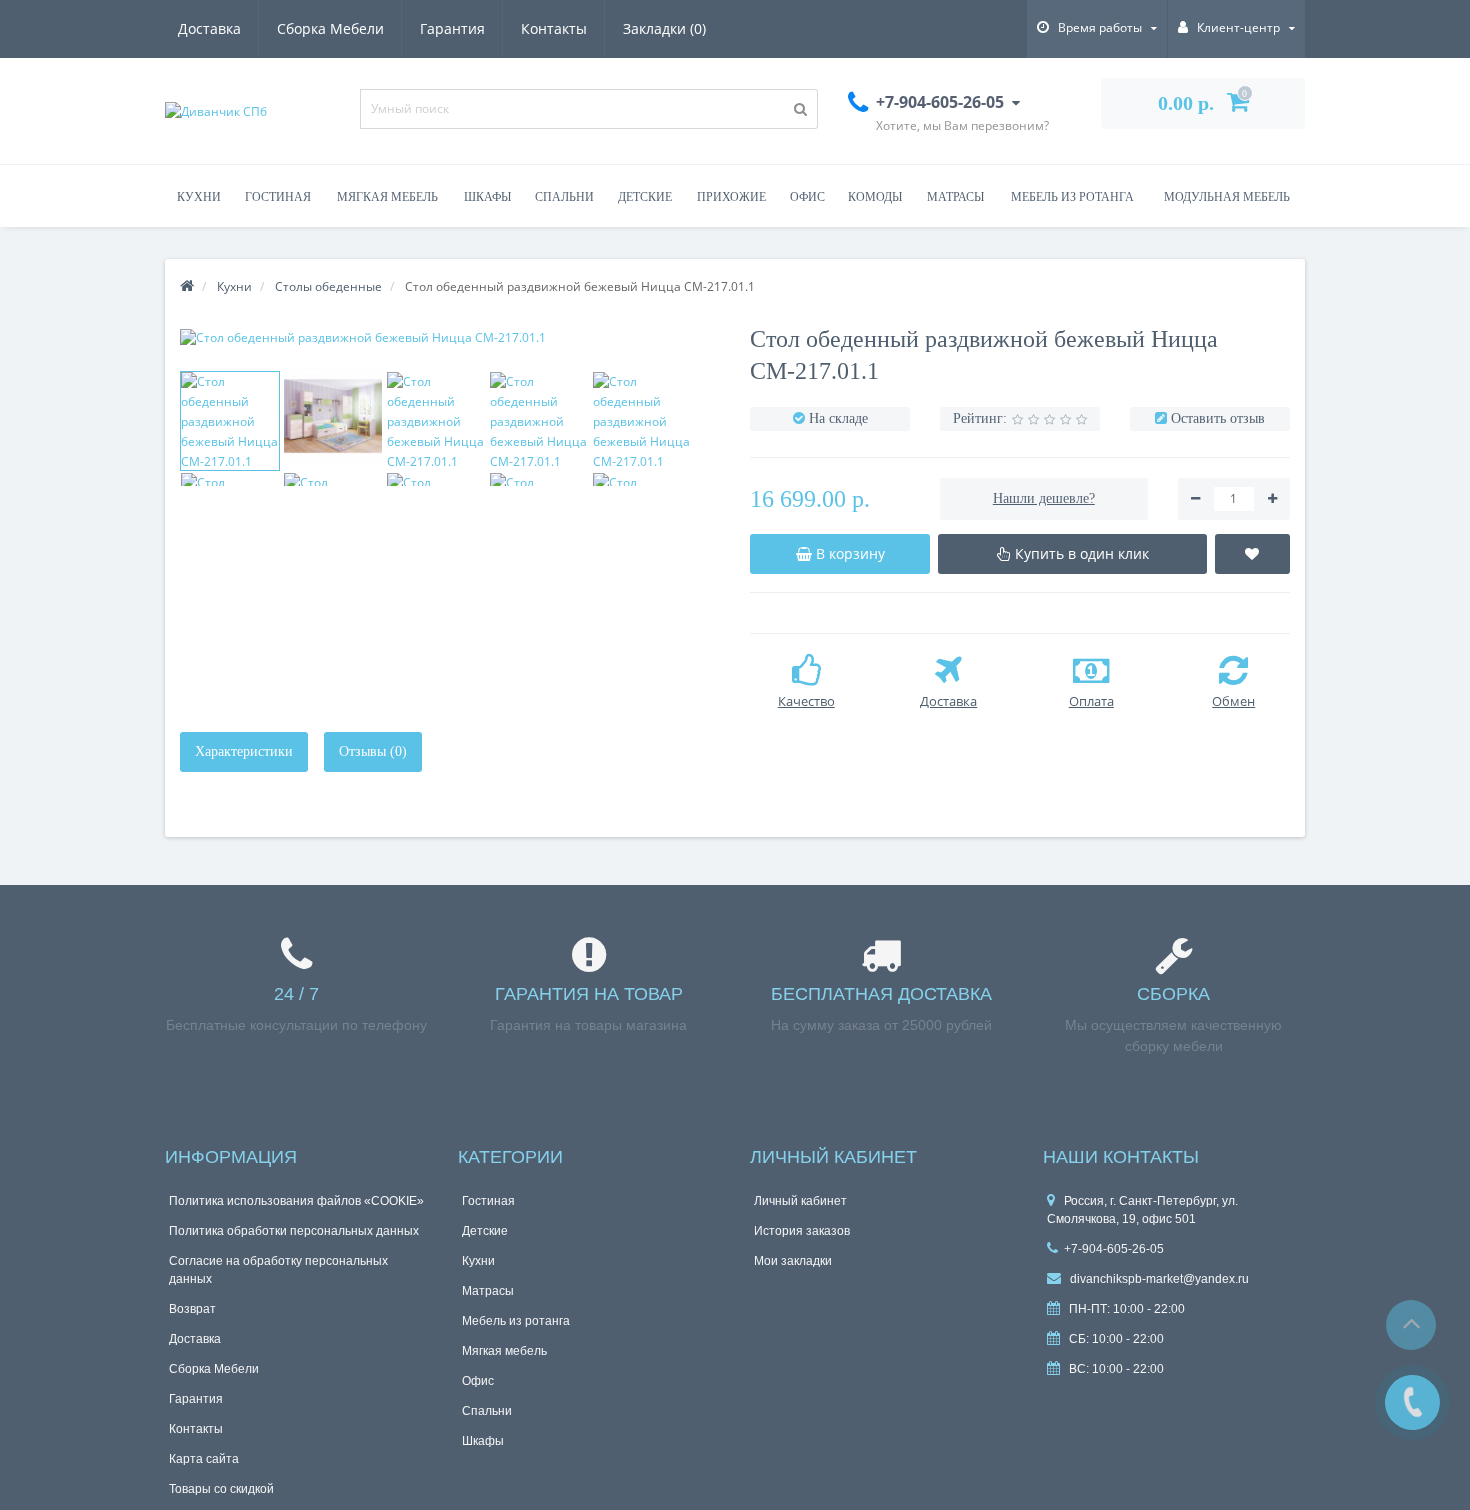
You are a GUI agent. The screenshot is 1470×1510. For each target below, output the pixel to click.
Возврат (192, 1309)
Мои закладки (793, 1261)
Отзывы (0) (373, 751)
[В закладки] (1253, 554)
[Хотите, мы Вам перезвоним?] (1412, 1402)
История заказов (802, 1231)
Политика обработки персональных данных (294, 1231)
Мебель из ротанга (1072, 197)
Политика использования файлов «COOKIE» (296, 1201)
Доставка (209, 28)
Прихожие (731, 197)
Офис (807, 197)
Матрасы (955, 197)
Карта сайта (204, 1459)
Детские (645, 197)
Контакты (554, 28)
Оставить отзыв (1218, 418)
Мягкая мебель (387, 197)
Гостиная (278, 197)
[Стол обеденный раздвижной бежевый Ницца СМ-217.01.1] (450, 337)
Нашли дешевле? (1044, 498)
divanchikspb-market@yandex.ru (1158, 1279)
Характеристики (244, 751)
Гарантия (452, 28)
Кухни (199, 197)
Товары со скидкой (221, 1489)
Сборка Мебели (330, 28)
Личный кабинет (800, 1201)
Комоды (875, 197)
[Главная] (187, 286)
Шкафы (487, 197)
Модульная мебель (1227, 197)
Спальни (564, 197)
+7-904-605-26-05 (1114, 1249)
